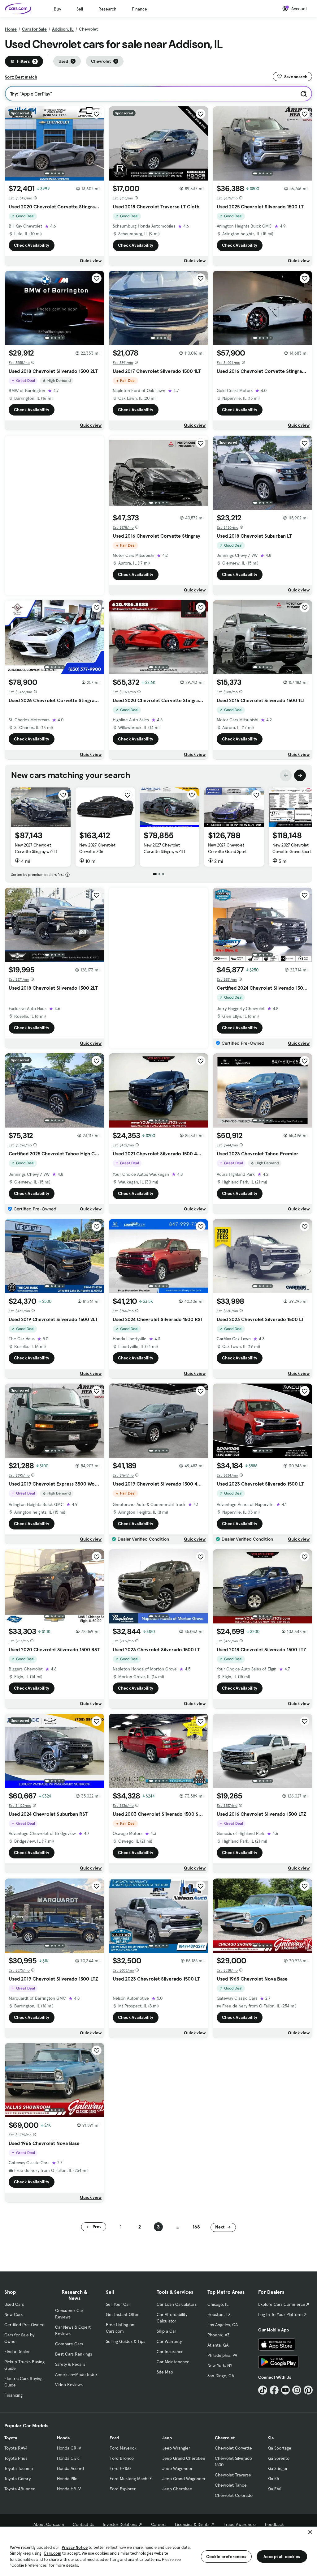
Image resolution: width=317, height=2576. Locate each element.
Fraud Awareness (240, 2524)
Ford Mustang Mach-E (131, 2479)
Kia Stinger (278, 2468)
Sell (80, 9)
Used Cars (14, 2304)
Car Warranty (169, 2341)
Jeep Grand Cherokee (184, 2458)
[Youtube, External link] (286, 2390)
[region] (158, 2551)
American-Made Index (76, 2374)
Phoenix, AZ (219, 2335)
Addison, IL (63, 29)
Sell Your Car (118, 2304)
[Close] (310, 2532)
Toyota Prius (16, 2458)
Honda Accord (70, 2468)
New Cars (13, 2314)
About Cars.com (49, 2524)
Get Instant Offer (122, 2314)
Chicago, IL (218, 2304)
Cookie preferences (226, 2557)
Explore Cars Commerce (282, 2304)
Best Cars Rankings (74, 2354)
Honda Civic (68, 2458)
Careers (159, 2524)
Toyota (11, 2438)
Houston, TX (219, 2314)
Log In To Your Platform (280, 2314)
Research (107, 9)
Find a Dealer (17, 2352)
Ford (114, 2438)
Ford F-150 (120, 2468)
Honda (63, 2438)
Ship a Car (166, 2331)
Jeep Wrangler (176, 2448)
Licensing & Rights (192, 2524)
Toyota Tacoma (19, 2468)
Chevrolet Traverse (233, 2475)
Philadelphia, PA (222, 2355)
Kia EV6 (274, 2489)
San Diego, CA (221, 2376)
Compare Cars (69, 2344)
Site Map (165, 2372)
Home (11, 29)
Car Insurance (170, 2352)
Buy (57, 9)
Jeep (167, 2438)
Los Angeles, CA (223, 2325)
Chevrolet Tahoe (231, 2485)
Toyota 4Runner (20, 2489)
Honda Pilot (68, 2479)
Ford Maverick (123, 2448)
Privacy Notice (75, 2547)
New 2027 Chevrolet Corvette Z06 (97, 848)
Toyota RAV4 (16, 2448)
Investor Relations (120, 2524)
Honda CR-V (69, 2448)
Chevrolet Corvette (233, 2448)
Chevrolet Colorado (234, 2495)
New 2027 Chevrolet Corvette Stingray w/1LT (165, 848)
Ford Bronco (122, 2458)
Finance (139, 9)
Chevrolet (225, 2438)
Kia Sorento (278, 2458)
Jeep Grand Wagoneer (184, 2479)
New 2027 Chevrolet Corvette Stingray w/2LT (36, 848)
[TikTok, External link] (263, 2390)
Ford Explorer (123, 2489)
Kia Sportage (279, 2448)
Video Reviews (69, 2385)
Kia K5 (273, 2479)
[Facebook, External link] (274, 2390)
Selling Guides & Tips (126, 2341)
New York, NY (220, 2365)
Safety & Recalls (70, 2364)
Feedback (274, 2524)
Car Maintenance (173, 2362)
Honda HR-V (69, 2489)
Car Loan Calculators (177, 2304)
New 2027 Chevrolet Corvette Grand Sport (227, 848)
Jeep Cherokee (177, 2489)
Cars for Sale (34, 29)
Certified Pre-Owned (24, 2325)
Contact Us (83, 2524)
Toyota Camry (17, 2479)
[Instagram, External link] (297, 2390)
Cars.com (52, 2553)
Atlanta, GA (218, 2345)
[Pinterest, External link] (308, 2390)
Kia (271, 2438)
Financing (13, 2395)
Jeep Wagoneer (177, 2468)
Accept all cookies (282, 2557)
